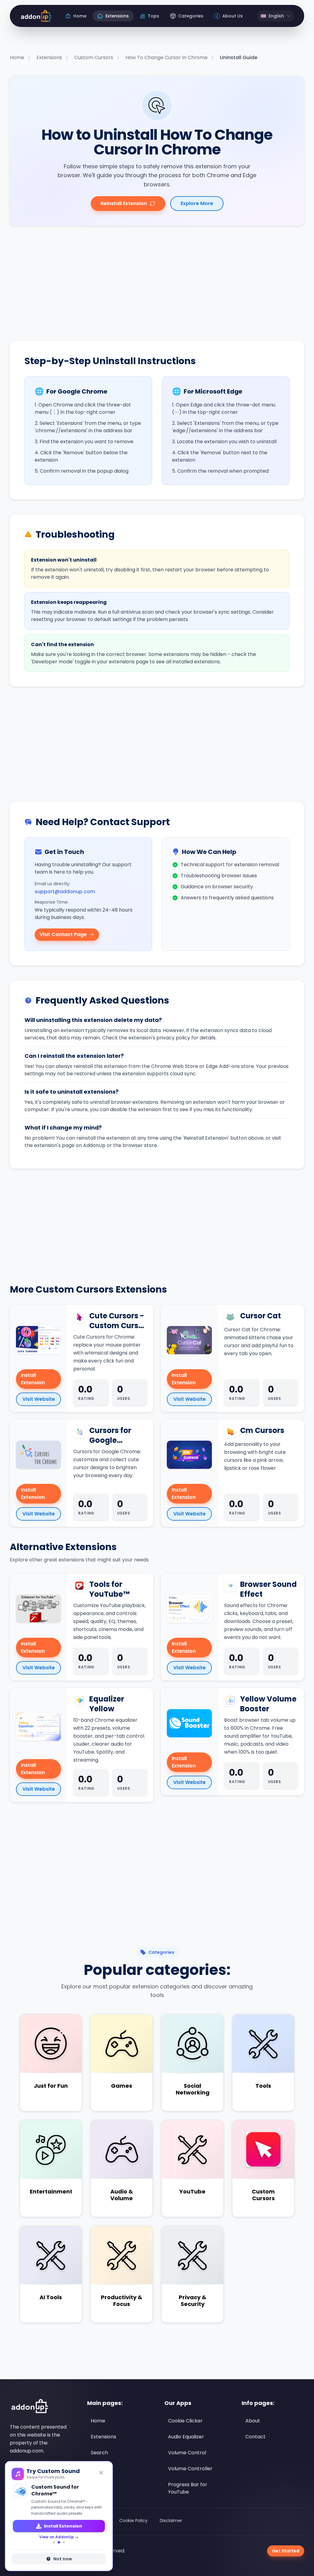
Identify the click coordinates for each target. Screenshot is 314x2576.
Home (98, 2421)
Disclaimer (171, 2521)
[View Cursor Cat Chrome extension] (189, 1340)
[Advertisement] (157, 283)
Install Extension (33, 1379)
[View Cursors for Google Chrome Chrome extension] (38, 1455)
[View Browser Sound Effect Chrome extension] (189, 1609)
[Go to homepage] (29, 2406)
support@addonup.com (65, 892)
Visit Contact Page (63, 934)
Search (99, 2453)
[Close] (101, 2473)
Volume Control (187, 2453)
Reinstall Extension (124, 203)
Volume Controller (190, 2469)
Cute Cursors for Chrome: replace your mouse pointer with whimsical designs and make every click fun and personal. (107, 1353)
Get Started (286, 2551)
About (253, 2421)
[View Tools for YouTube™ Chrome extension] (38, 1609)
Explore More (197, 203)
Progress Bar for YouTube (188, 2488)
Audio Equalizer (186, 2437)
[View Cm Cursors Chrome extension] (189, 1455)
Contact (255, 2437)
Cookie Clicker (185, 2421)
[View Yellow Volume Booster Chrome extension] (189, 1723)
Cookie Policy (133, 2521)
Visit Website (39, 1399)
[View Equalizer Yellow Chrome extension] (38, 1727)
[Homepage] (35, 16)
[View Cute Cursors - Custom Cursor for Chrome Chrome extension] (38, 1340)
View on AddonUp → (59, 2537)
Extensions (103, 2437)
